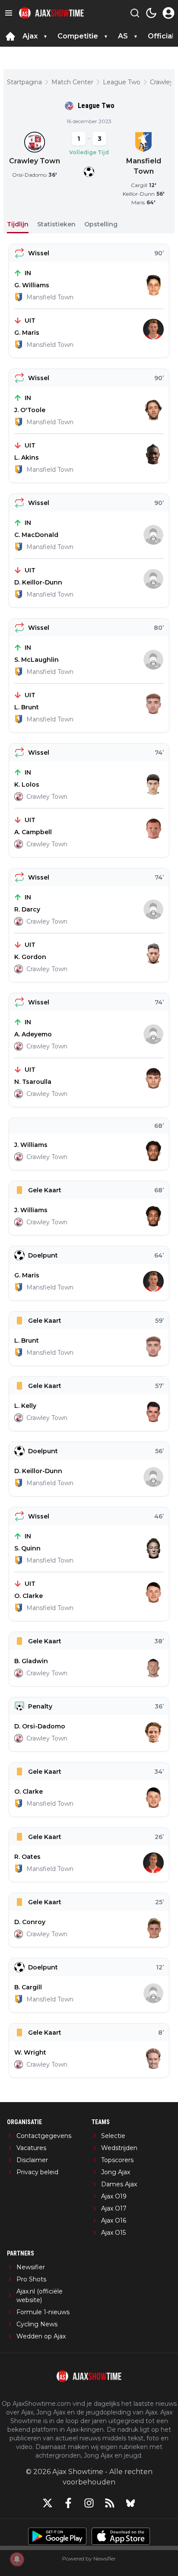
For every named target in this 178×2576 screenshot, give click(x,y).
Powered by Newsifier (89, 2559)
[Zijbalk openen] (9, 13)
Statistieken (56, 224)
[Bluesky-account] (130, 2503)
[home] (10, 36)
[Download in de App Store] (121, 2536)
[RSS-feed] (110, 2503)
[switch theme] (151, 13)
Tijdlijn (18, 224)
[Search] (135, 13)
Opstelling (101, 224)
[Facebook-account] (68, 2503)
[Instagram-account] (89, 2503)
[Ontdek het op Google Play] (57, 2536)
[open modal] (168, 13)
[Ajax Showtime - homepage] (51, 13)
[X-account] (48, 2503)
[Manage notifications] (17, 2559)
